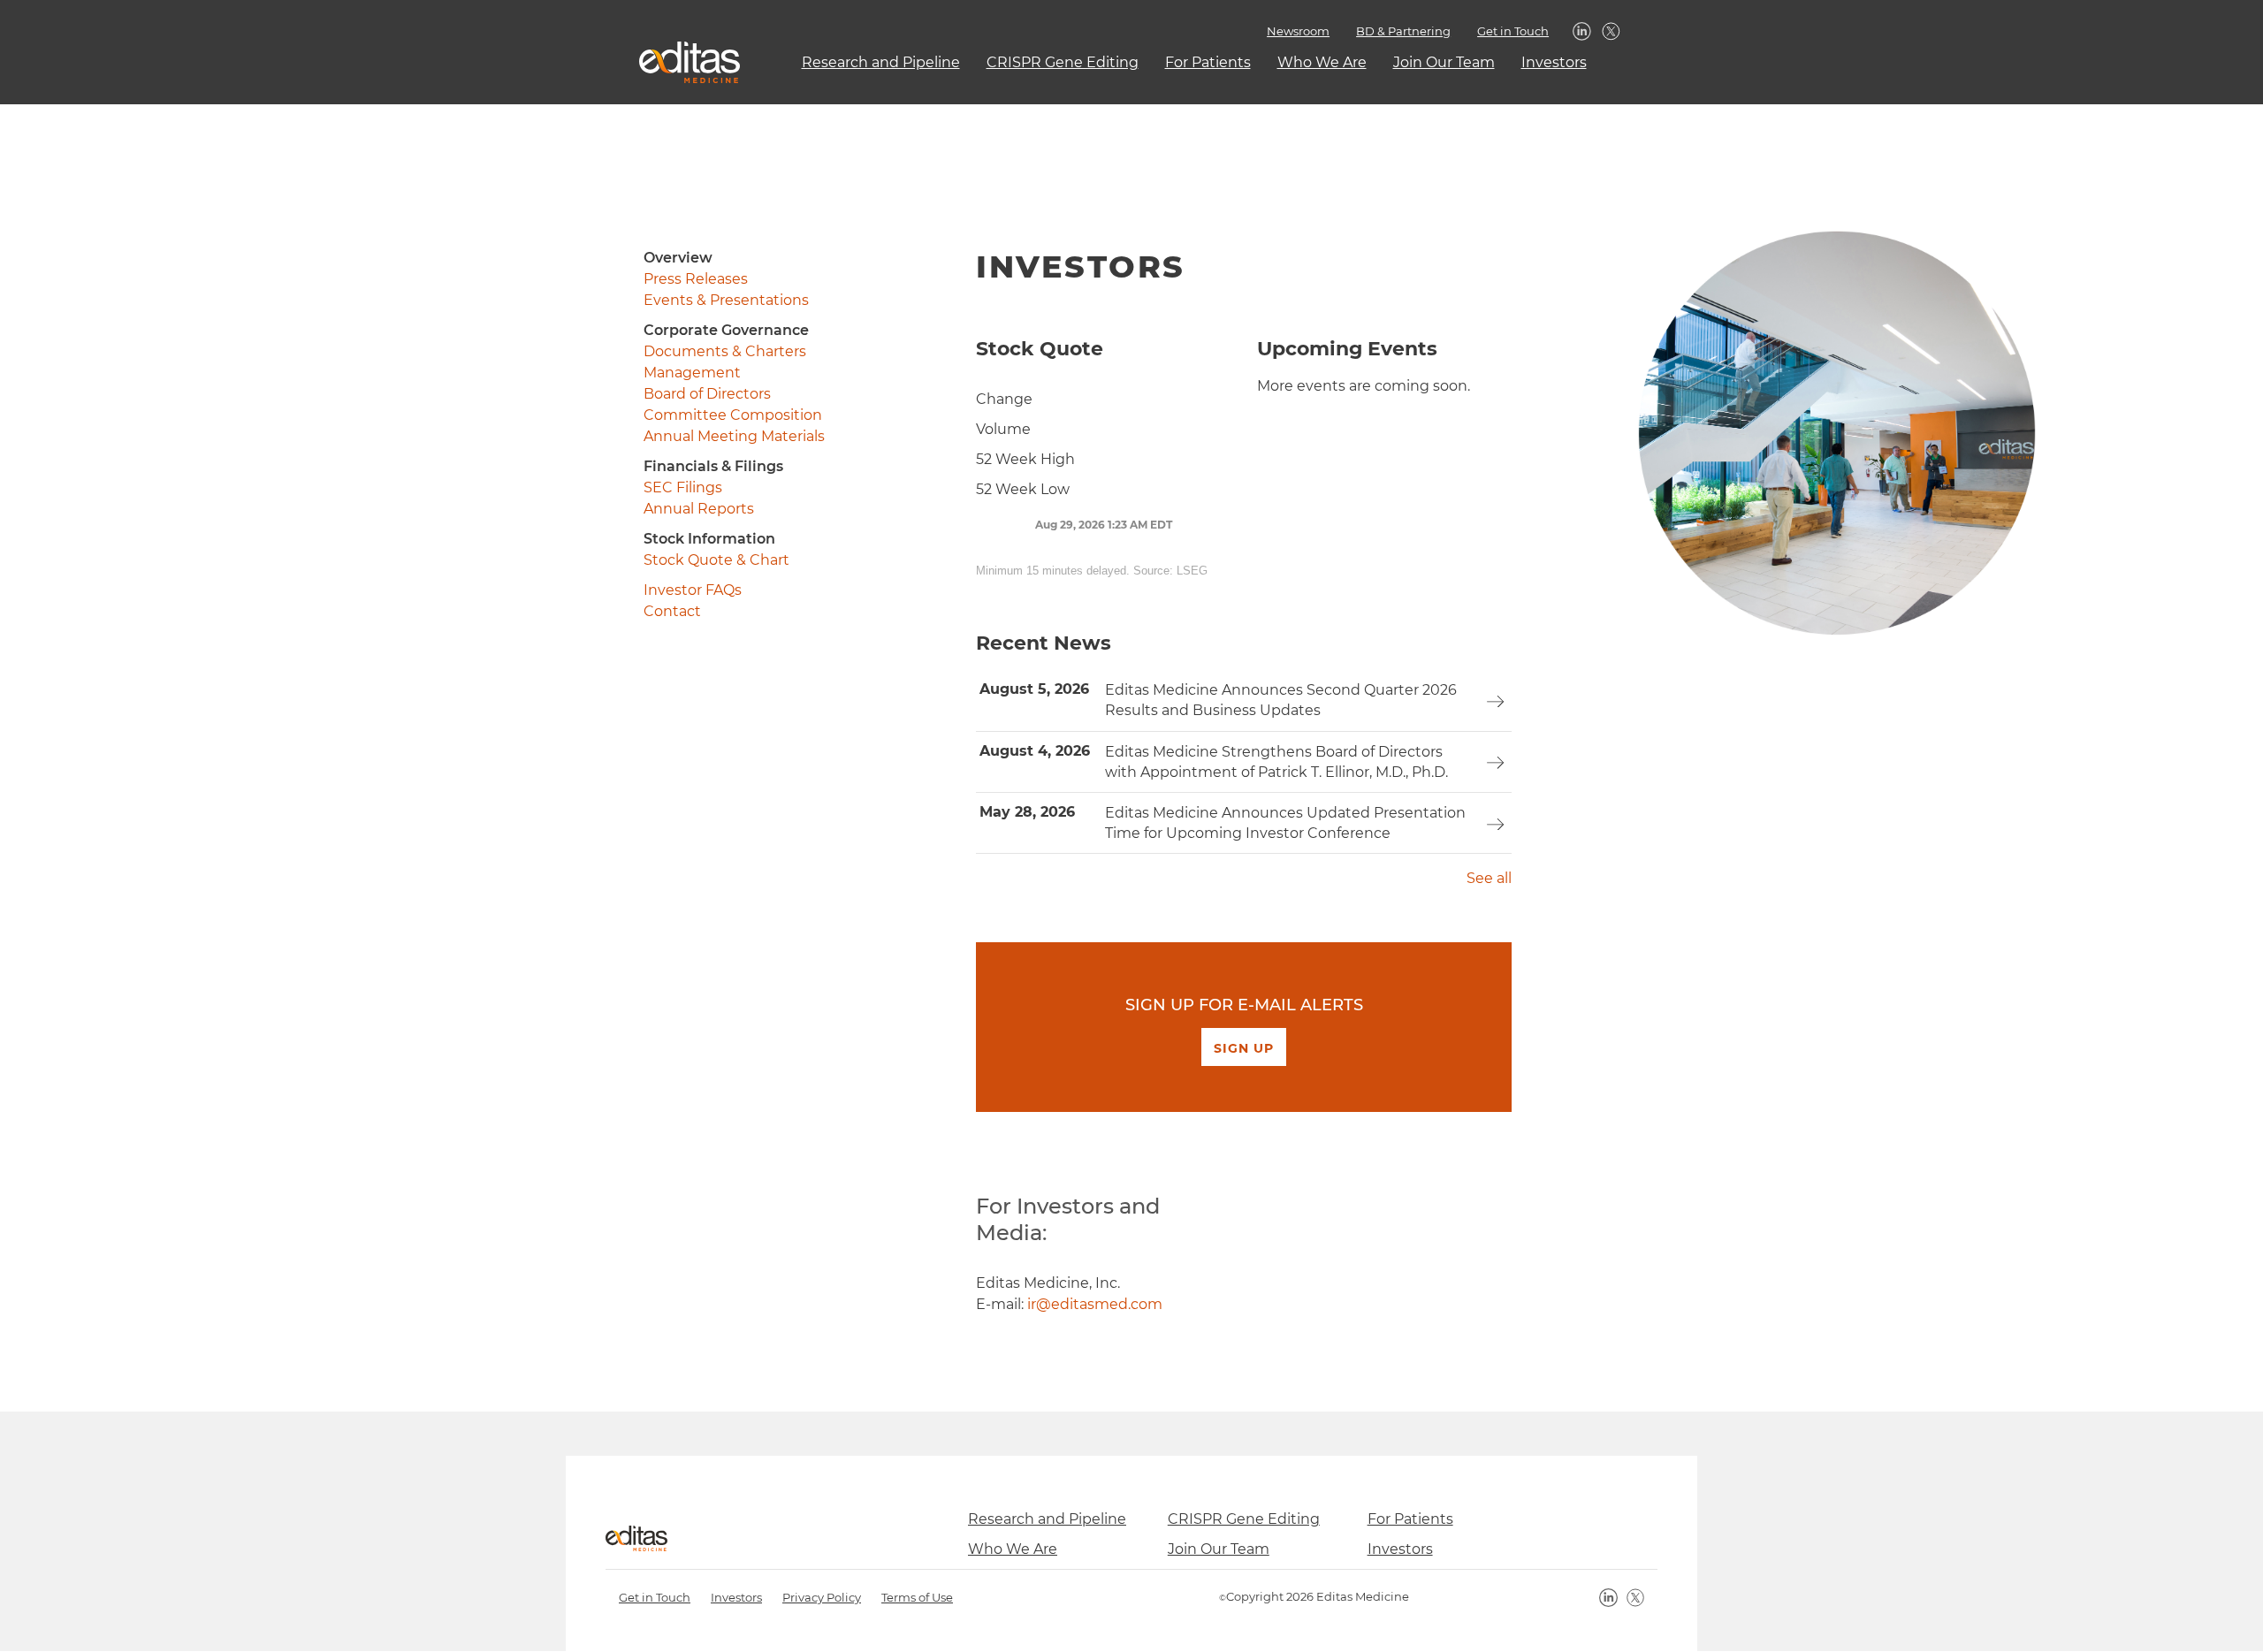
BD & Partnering (1403, 31)
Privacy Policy (822, 1597)
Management (692, 373)
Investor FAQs (693, 590)
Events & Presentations (726, 300)
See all (1489, 878)
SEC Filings (683, 487)
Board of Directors (707, 394)
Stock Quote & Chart (716, 560)
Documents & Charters (725, 351)
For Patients (1208, 62)
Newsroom (1298, 31)
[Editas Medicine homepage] (683, 62)
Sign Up (1244, 1048)
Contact (672, 611)
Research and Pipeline (881, 62)
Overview (678, 258)
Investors (1554, 62)
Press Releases (696, 279)
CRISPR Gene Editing (1063, 62)
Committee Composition (733, 415)
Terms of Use (917, 1597)
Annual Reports (699, 509)
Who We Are (1322, 62)
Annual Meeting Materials (734, 436)
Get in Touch (1513, 31)
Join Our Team (1444, 62)
